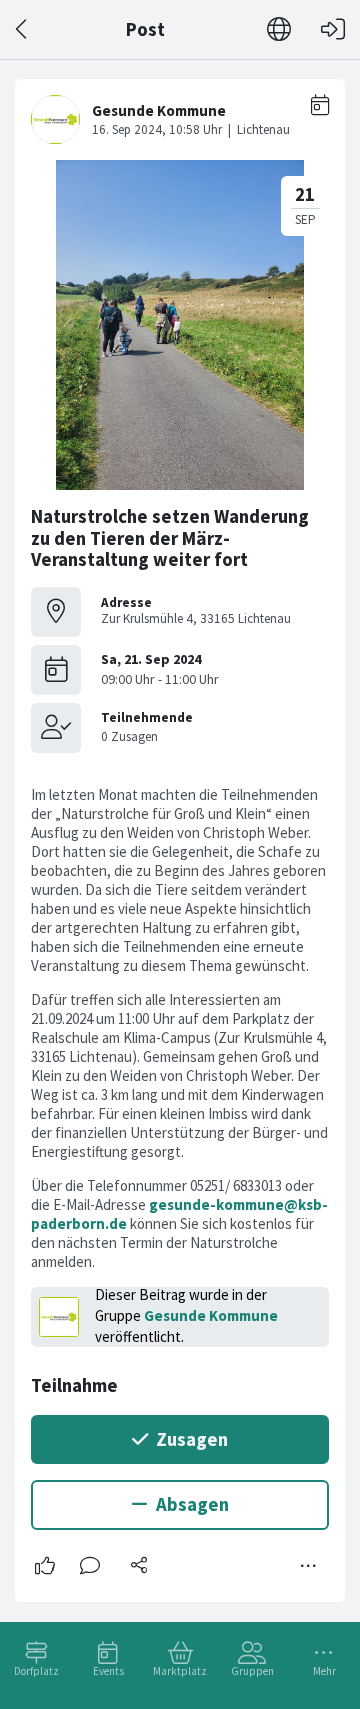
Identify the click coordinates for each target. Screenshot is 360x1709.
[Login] (333, 29)
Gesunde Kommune (211, 1315)
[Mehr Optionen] (309, 1566)
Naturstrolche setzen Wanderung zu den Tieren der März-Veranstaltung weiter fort (170, 538)
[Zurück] (22, 29)
